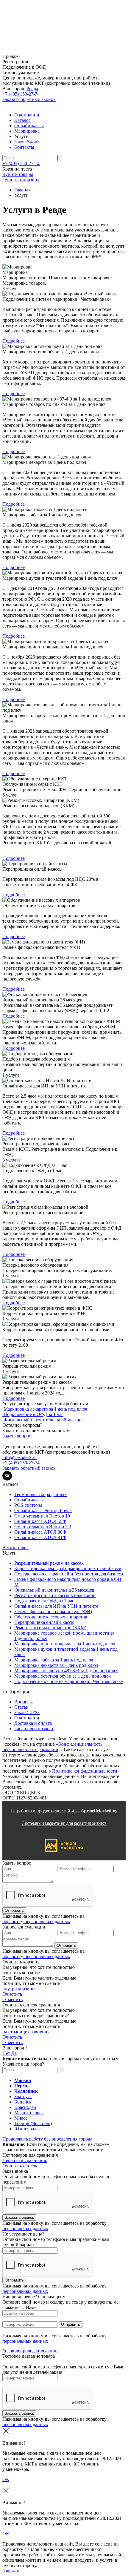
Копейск (23, 2102)
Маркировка (27, 131)
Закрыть (11, 2571)
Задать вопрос (17, 1436)
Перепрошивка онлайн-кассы (44, 1622)
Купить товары (18, 174)
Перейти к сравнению (25, 2160)
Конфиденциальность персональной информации (52, 1747)
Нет (6, 2053)
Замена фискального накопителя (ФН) (53, 1611)
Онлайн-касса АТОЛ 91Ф (40, 1537)
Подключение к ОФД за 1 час (44, 1601)
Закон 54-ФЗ (27, 142)
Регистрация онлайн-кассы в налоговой (55, 1595)
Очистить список (20, 2166)
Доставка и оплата (33, 1723)
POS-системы (28, 1505)
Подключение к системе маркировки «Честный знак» (69, 1681)
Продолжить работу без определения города (47, 2139)
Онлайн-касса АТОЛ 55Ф (40, 1521)
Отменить (13, 1999)
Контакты (24, 147)
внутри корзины (19, 1989)
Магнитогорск (29, 2113)
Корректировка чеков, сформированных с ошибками (68, 1568)
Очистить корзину (21, 180)
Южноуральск (29, 2129)
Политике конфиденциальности (85, 1771)
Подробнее (14, 341)
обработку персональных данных (36, 1921)
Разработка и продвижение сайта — (64, 1817)
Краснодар (25, 2107)
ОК (6, 2479)
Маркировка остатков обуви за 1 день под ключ (63, 1676)
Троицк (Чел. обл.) (33, 2123)
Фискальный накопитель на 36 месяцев (54, 1590)
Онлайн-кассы (29, 126)
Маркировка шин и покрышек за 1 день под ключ (65, 1644)
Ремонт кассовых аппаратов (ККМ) (50, 1628)
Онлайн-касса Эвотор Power (43, 1511)
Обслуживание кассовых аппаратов (51, 1617)
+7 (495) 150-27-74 (21, 94)
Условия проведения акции (30, 2351)
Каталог (22, 120)
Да (14, 2053)
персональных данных (25, 2229)
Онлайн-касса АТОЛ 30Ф (40, 1532)
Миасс (21, 2118)
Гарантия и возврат (34, 1729)
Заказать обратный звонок (29, 99)
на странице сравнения (26, 2032)
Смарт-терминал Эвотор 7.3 (43, 1527)
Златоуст (23, 2096)
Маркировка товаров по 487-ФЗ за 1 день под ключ (66, 1671)
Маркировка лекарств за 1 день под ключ (56, 1665)
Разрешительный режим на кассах (49, 1563)
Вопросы (24, 1702)
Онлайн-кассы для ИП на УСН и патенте (56, 1606)
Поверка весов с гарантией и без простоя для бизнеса (69, 1574)
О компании (27, 115)
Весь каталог (15, 1548)
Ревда (32, 89)
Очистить (12, 1994)
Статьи (21, 1707)
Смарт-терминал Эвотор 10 (42, 1516)
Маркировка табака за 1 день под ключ (54, 1660)
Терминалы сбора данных (40, 1494)
